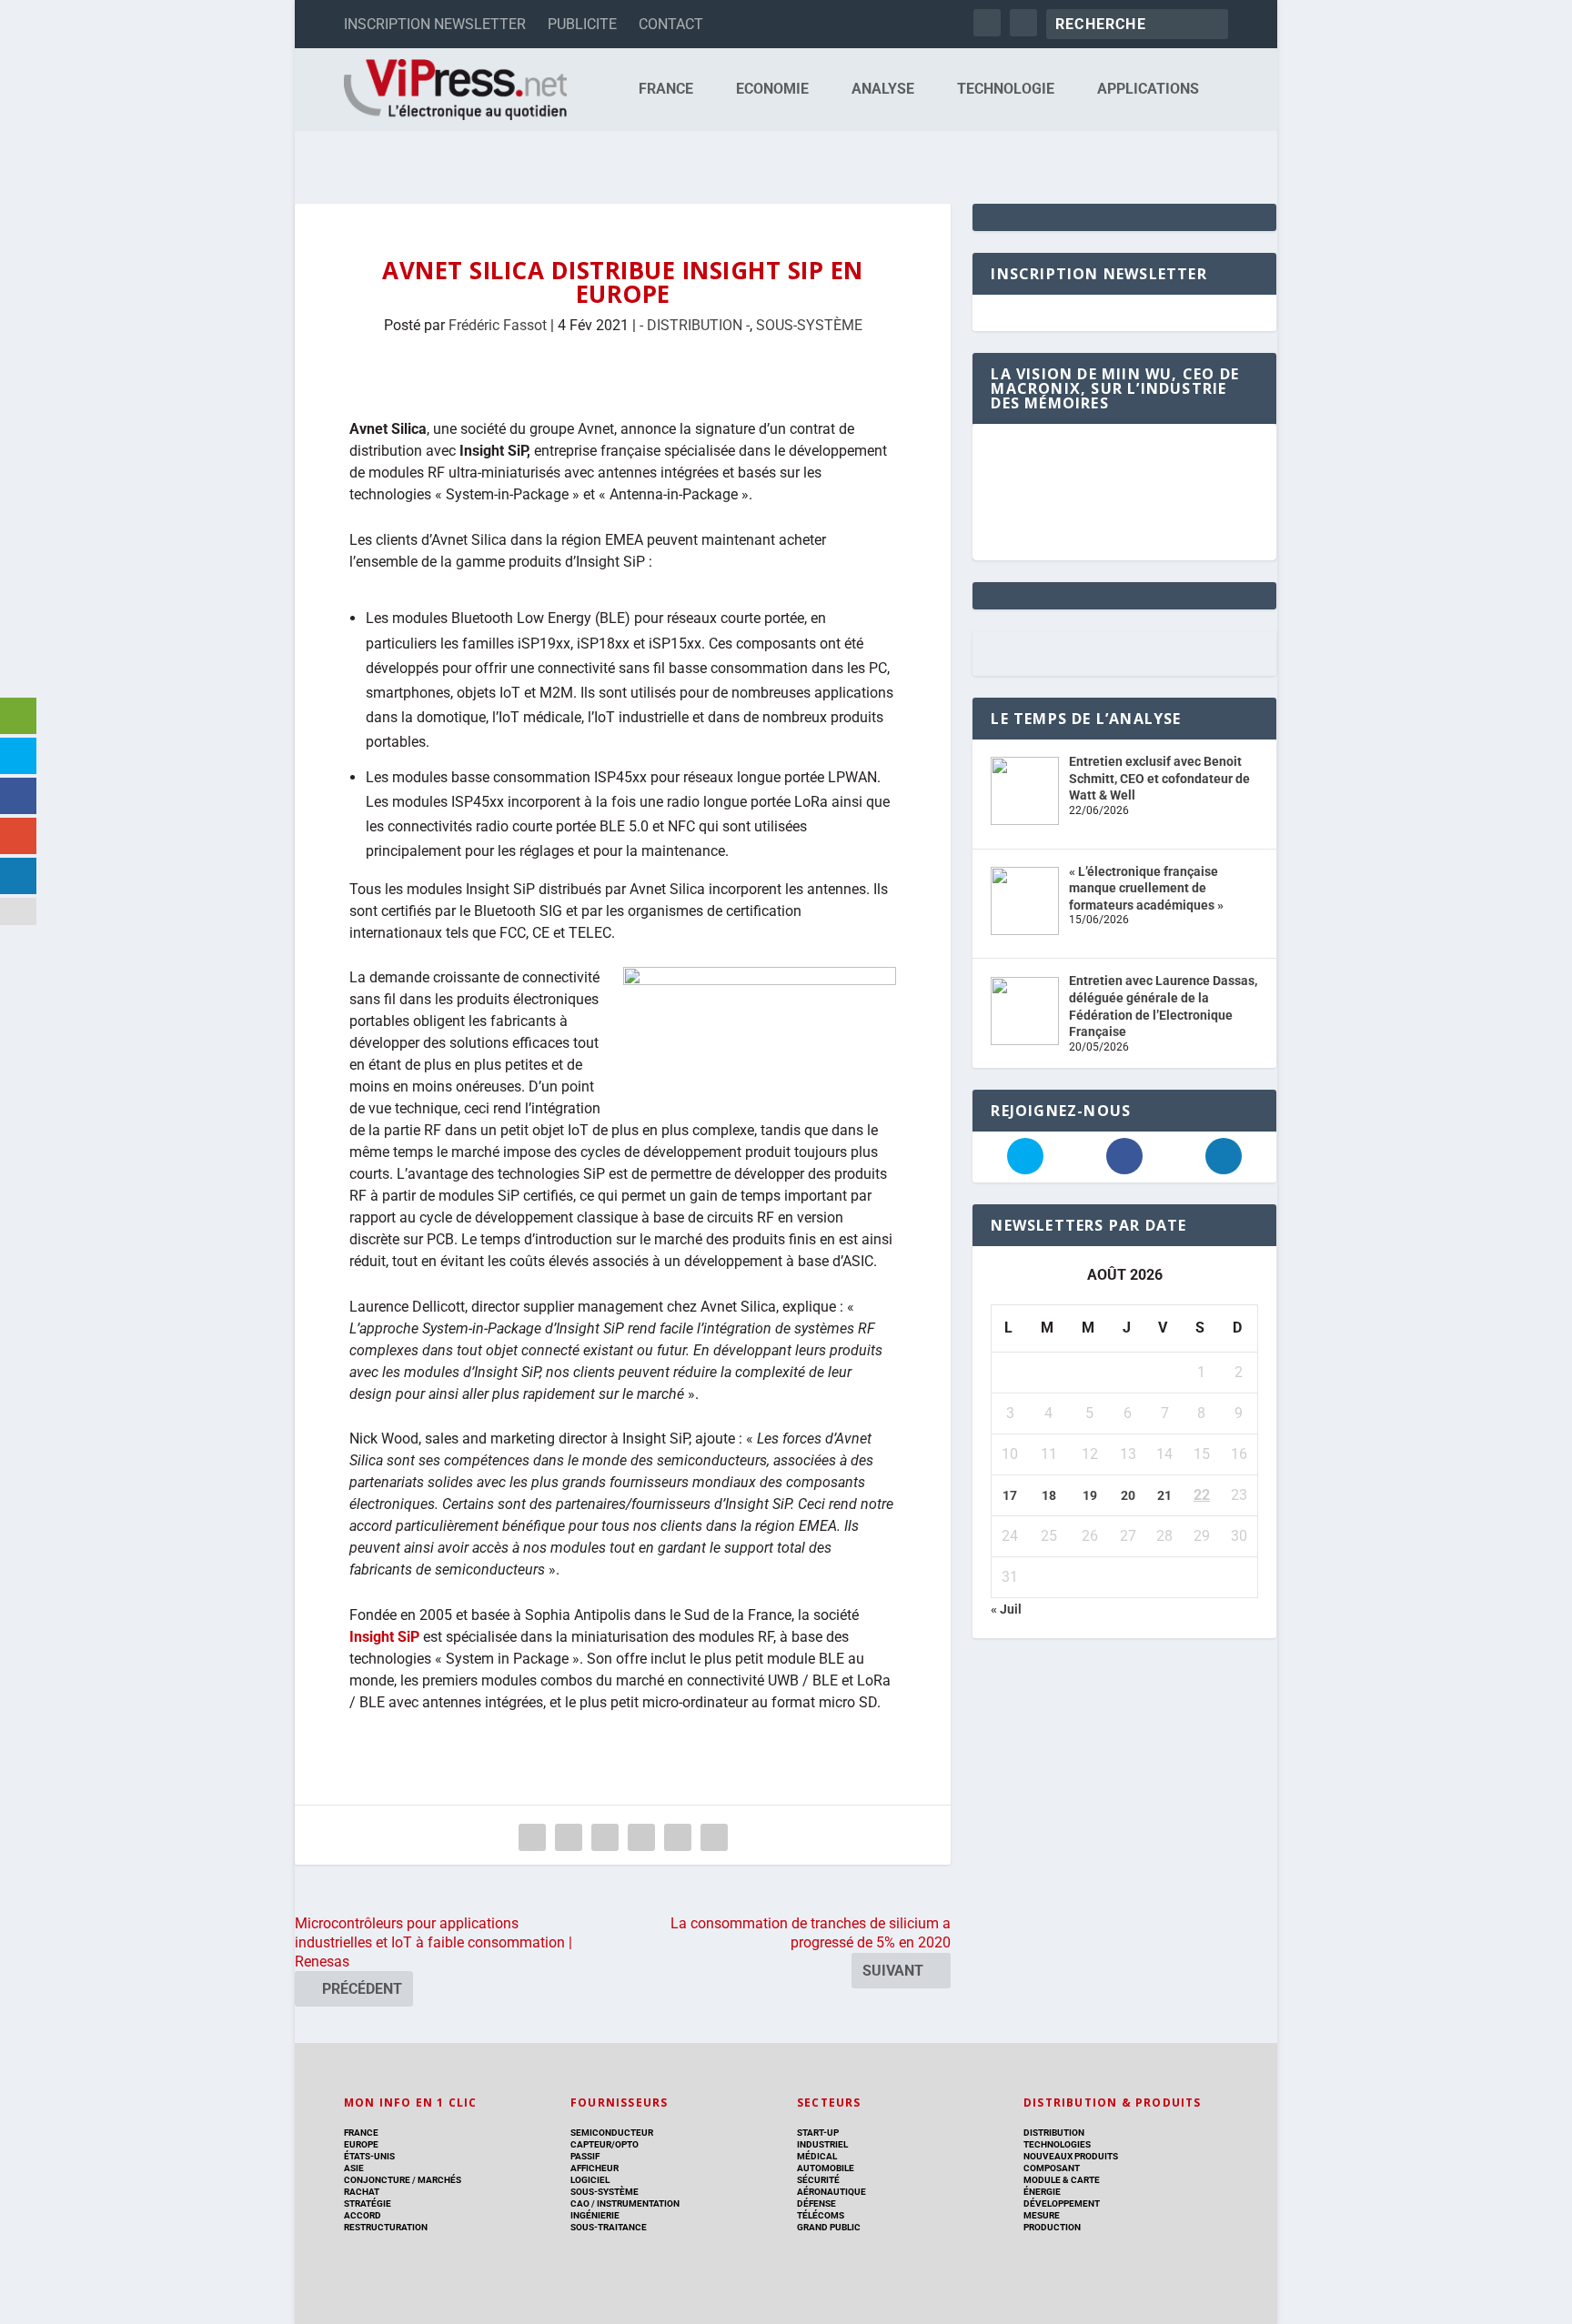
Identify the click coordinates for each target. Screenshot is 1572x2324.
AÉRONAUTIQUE (831, 2192)
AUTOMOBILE (826, 2168)
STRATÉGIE (368, 2203)
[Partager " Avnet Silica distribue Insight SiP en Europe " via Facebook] (532, 1837)
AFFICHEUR (595, 2168)
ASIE (354, 2168)
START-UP (818, 2133)
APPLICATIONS (1148, 90)
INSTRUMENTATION (637, 2203)
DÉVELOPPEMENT (1062, 2203)
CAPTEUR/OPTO (605, 2144)
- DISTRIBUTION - (695, 325)
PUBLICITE (582, 24)
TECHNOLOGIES (1057, 2144)
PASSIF (585, 2156)
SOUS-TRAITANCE (609, 2227)
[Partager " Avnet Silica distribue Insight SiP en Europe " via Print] (714, 1837)
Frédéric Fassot (498, 325)
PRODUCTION (1052, 2227)
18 (1049, 1495)
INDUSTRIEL (822, 2144)
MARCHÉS (439, 2180)
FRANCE (666, 90)
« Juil (1006, 1609)
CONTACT (671, 24)
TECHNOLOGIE (1006, 90)
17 (1010, 1495)
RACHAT (362, 2192)
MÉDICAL (817, 2156)
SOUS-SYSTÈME (809, 325)
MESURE (1042, 2215)
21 (1164, 1495)
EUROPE (361, 2144)
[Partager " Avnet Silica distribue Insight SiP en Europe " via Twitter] (569, 1837)
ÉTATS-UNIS (369, 2156)
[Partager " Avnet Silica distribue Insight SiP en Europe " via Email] (678, 1837)
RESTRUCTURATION (386, 2227)
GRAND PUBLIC (829, 2227)
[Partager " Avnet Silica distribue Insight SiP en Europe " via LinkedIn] (641, 1837)
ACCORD (363, 2215)
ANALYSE (883, 90)
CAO (580, 2203)
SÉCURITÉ (818, 2180)
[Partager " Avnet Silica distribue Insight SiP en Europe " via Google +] (605, 1837)
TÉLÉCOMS (821, 2215)
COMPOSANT (1052, 2168)
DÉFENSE (816, 2203)
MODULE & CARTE (1062, 2180)
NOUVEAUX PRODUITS (1071, 2156)
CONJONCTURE (377, 2180)
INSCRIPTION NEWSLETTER (435, 24)
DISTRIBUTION (1054, 2133)
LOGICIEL (590, 2180)
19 (1090, 1495)
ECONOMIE (772, 90)
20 (1128, 1495)
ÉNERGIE (1042, 2192)
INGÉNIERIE (595, 2215)
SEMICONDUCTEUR (612, 2133)
